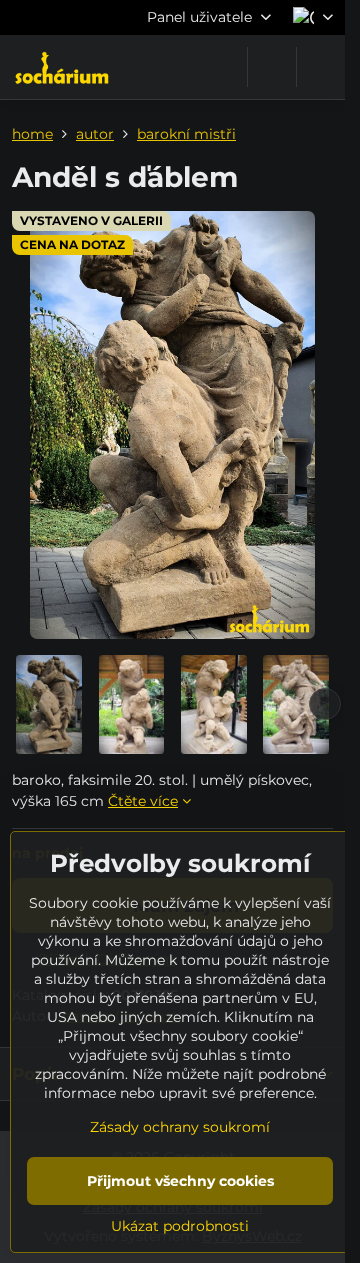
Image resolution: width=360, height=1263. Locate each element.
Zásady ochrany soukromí (180, 1127)
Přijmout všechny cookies (180, 1181)
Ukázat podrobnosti (180, 1226)
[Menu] (321, 67)
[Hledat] (272, 67)
